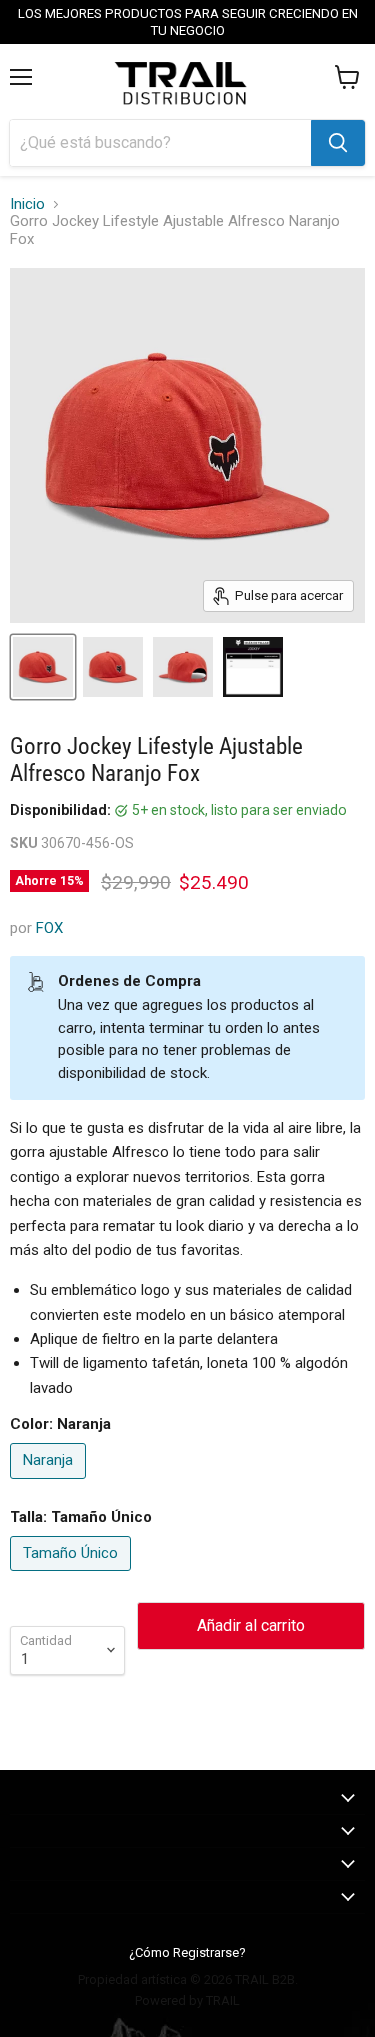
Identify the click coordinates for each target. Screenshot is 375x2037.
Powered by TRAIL (187, 2000)
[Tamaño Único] (73, 1576)
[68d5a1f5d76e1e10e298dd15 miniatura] (253, 667)
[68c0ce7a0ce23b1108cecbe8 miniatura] (183, 667)
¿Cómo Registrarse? (187, 1952)
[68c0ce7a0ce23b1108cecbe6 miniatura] (113, 667)
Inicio (27, 204)
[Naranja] (50, 1484)
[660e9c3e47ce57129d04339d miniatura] (43, 667)
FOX (49, 928)
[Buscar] (338, 143)
